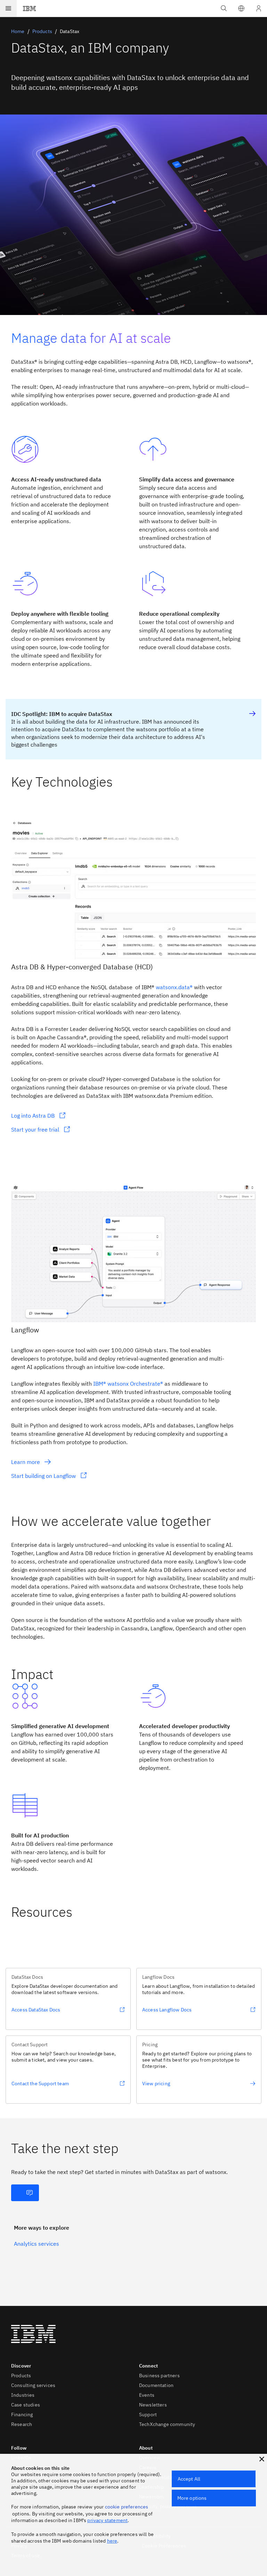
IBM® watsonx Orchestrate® (128, 1384)
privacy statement (107, 2520)
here (112, 2541)
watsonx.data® (174, 987)
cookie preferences (127, 2507)
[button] (241, 8)
